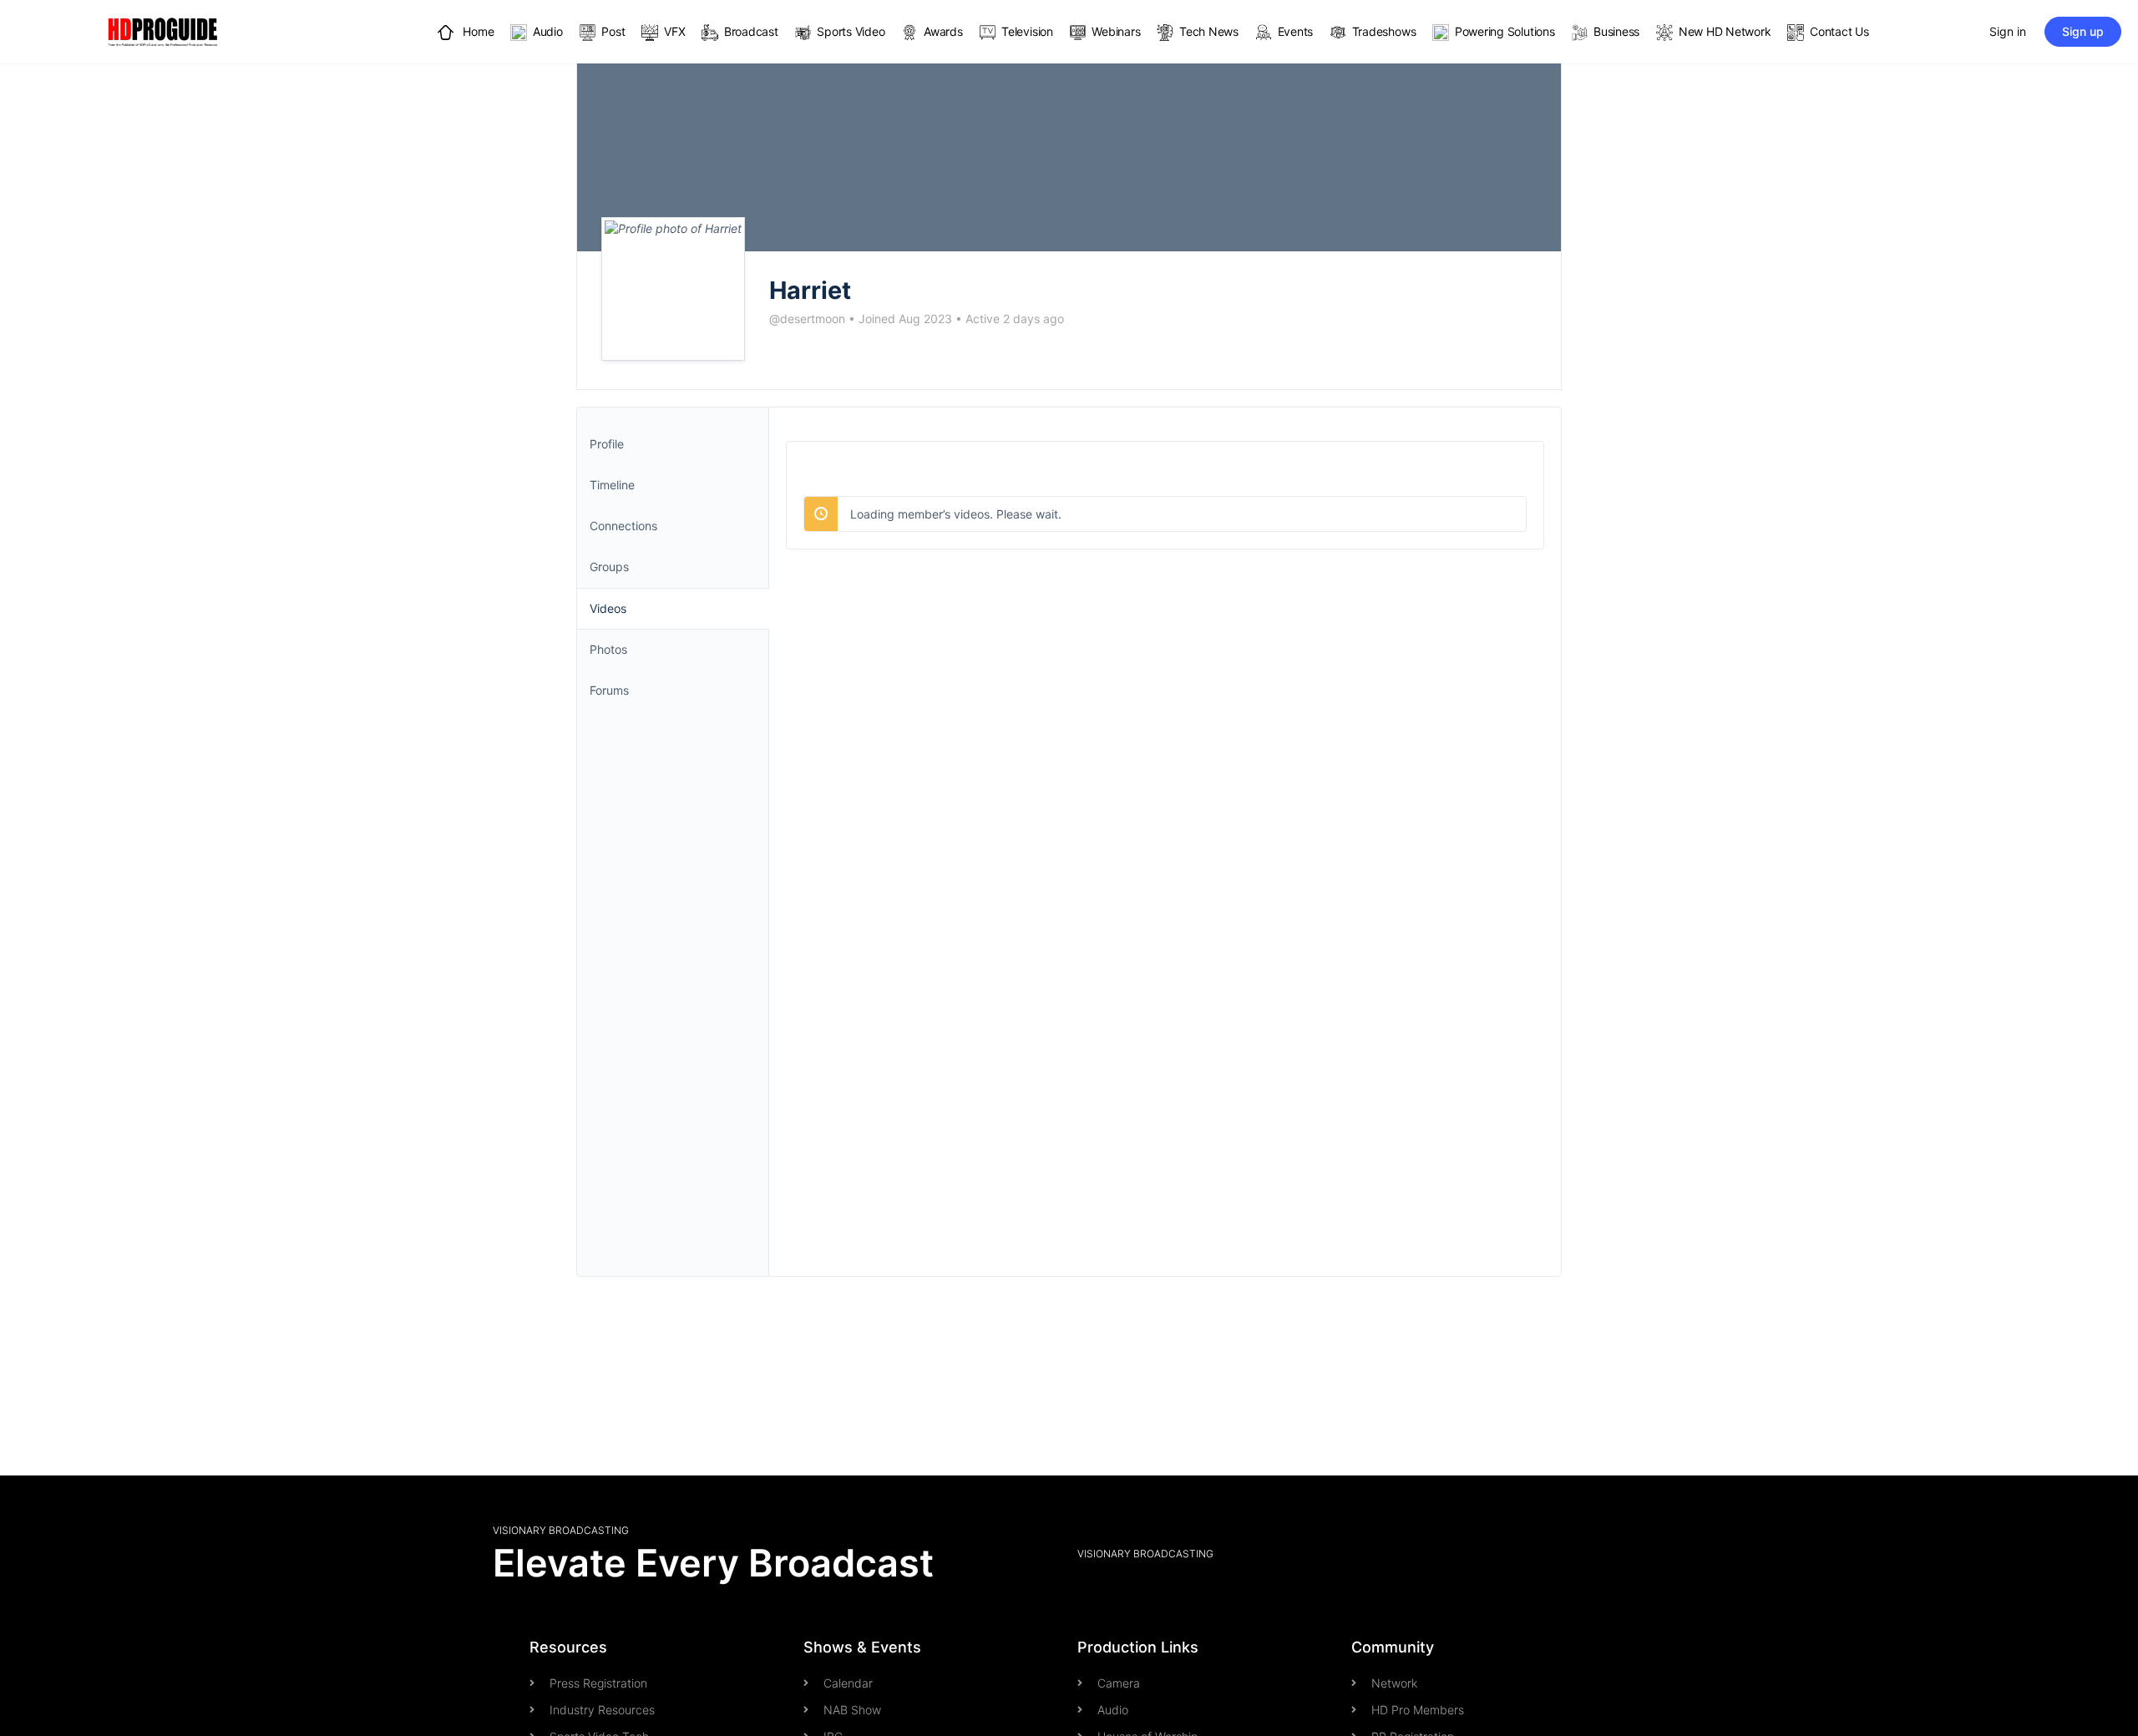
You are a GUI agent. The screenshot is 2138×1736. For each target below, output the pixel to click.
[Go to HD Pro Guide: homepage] (163, 30)
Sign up (2083, 31)
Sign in (2008, 31)
